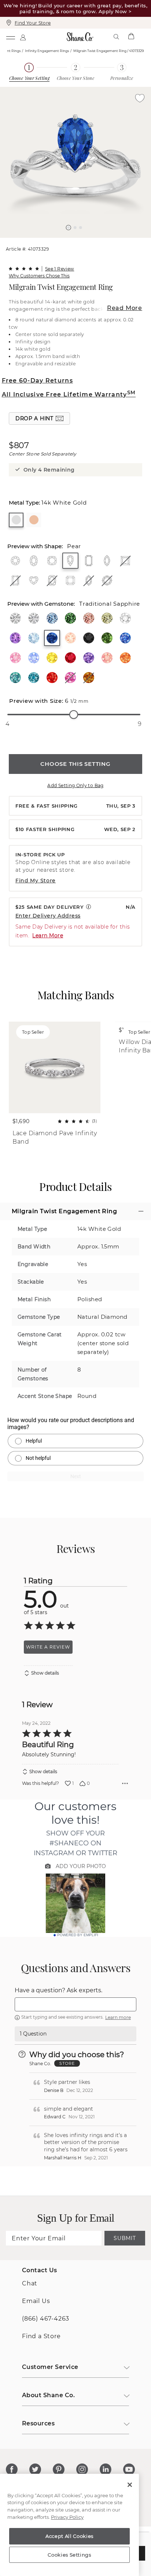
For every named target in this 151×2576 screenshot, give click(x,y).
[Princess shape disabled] (125, 561)
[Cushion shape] (52, 561)
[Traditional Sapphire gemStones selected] (52, 638)
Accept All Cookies (69, 2536)
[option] (75, 162)
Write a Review (48, 1647)
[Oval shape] (34, 561)
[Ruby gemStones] (70, 658)
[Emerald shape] (89, 561)
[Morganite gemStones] (70, 638)
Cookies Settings (69, 2555)
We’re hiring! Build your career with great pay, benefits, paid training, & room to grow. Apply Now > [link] (75, 8)
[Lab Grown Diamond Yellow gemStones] (107, 618)
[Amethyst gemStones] (15, 638)
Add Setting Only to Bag (75, 785)
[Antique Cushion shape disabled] (52, 580)
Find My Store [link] (36, 881)
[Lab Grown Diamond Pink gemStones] (89, 618)
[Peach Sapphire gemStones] (107, 658)
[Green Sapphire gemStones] (107, 638)
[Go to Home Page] (80, 37)
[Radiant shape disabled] (15, 580)
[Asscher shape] (70, 580)
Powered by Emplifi (78, 1935)
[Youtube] (129, 2469)
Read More (125, 308)
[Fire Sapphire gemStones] (52, 678)
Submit (125, 2238)
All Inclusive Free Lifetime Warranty (69, 394)
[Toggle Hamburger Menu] (10, 37)
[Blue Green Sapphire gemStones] (15, 678)
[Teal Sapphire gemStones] (34, 678)
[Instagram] (82, 2469)
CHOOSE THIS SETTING (75, 764)
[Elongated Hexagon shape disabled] (89, 580)
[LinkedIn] (106, 2469)
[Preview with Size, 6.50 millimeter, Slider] (74, 715)
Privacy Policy (67, 2517)
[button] (69, 228)
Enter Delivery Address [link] (48, 916)
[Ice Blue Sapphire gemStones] (34, 658)
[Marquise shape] (107, 561)
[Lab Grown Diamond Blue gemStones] (52, 618)
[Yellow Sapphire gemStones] (52, 658)
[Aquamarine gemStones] (34, 638)
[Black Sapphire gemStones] (89, 638)
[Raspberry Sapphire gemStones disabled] (70, 678)
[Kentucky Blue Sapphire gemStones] (125, 638)
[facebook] (12, 2469)
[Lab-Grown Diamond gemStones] (34, 618)
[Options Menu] (125, 1783)
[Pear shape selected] (70, 561)
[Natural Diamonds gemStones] (15, 618)
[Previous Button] (72, 241)
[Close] (130, 2485)
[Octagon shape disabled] (107, 580)
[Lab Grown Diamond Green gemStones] (70, 618)
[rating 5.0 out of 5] (24, 269)
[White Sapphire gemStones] (125, 618)
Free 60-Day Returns (37, 381)
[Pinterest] (59, 2469)
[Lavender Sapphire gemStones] (89, 658)
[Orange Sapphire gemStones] (125, 658)
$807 (19, 446)
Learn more (118, 2017)
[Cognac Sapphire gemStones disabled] (89, 678)
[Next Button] (79, 241)
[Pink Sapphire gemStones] (15, 658)
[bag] (131, 37)
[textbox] (75, 2004)
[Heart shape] (34, 580)
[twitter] (35, 2469)
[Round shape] (15, 561)
